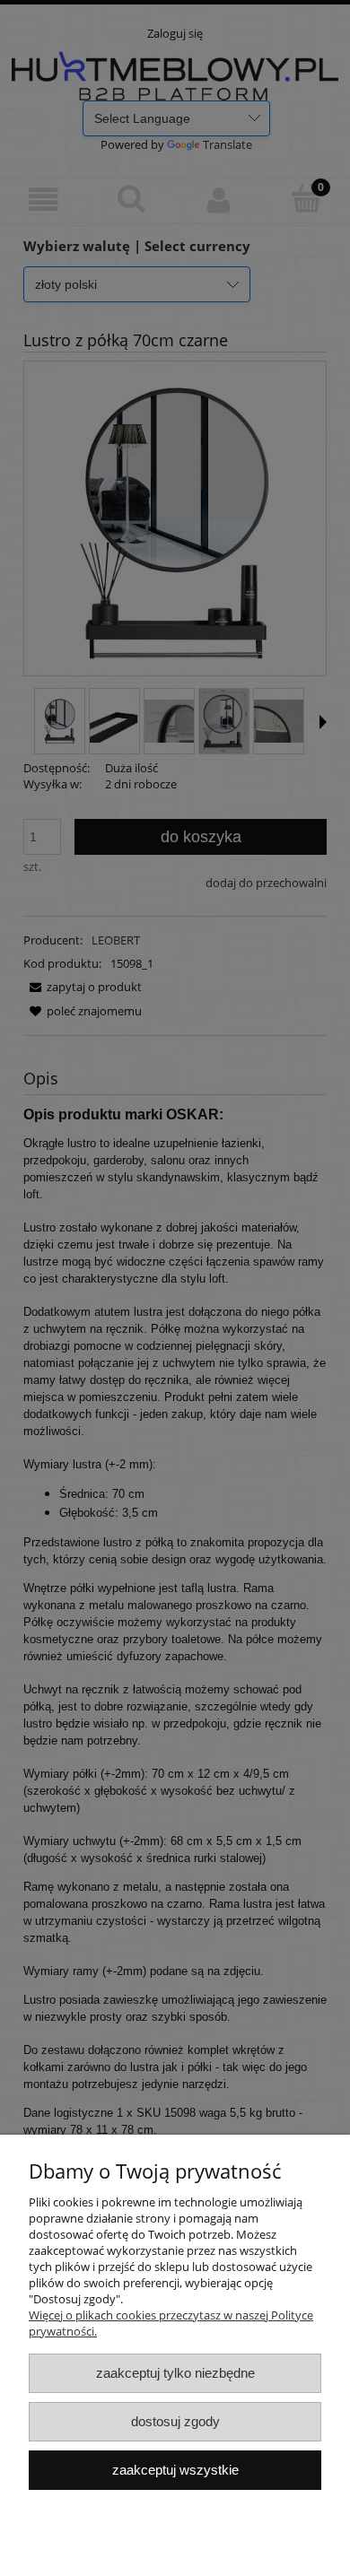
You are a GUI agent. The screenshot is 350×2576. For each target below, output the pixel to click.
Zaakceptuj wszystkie (175, 2470)
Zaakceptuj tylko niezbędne (175, 2373)
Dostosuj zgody (175, 2421)
